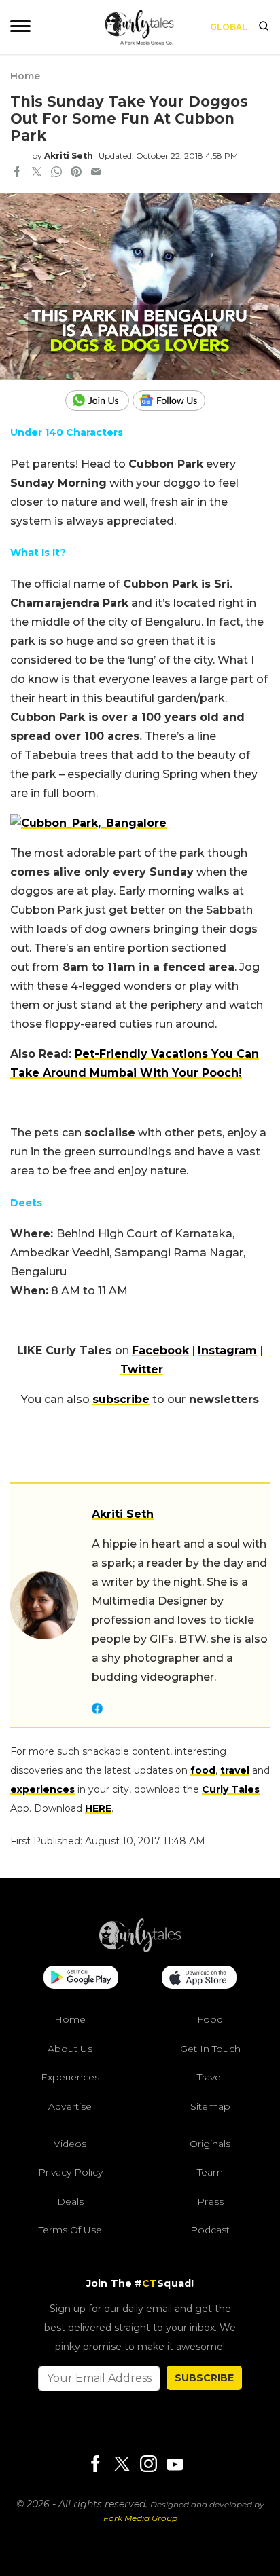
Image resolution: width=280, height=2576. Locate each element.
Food (210, 2019)
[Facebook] (95, 2465)
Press (210, 2201)
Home (25, 76)
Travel (210, 2077)
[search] (264, 27)
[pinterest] (76, 173)
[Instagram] (148, 2465)
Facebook (160, 1350)
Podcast (210, 2230)
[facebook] (17, 173)
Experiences (70, 2077)
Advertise (70, 2106)
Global (229, 27)
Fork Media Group (140, 2518)
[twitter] (37, 173)
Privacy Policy (70, 2172)
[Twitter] (122, 2465)
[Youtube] (175, 2464)
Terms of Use (70, 2230)
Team (210, 2172)
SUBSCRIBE (204, 2378)
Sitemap (210, 2106)
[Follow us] (174, 400)
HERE (98, 1808)
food (203, 1770)
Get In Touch (210, 2049)
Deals (70, 2201)
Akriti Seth (69, 156)
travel (235, 1770)
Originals (210, 2144)
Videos (70, 2144)
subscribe (121, 1399)
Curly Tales (231, 1789)
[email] (96, 173)
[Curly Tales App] (81, 1979)
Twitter (142, 1369)
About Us (70, 2049)
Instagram (227, 1350)
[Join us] (99, 400)
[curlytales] (140, 1949)
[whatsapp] (56, 173)
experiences (42, 1789)
